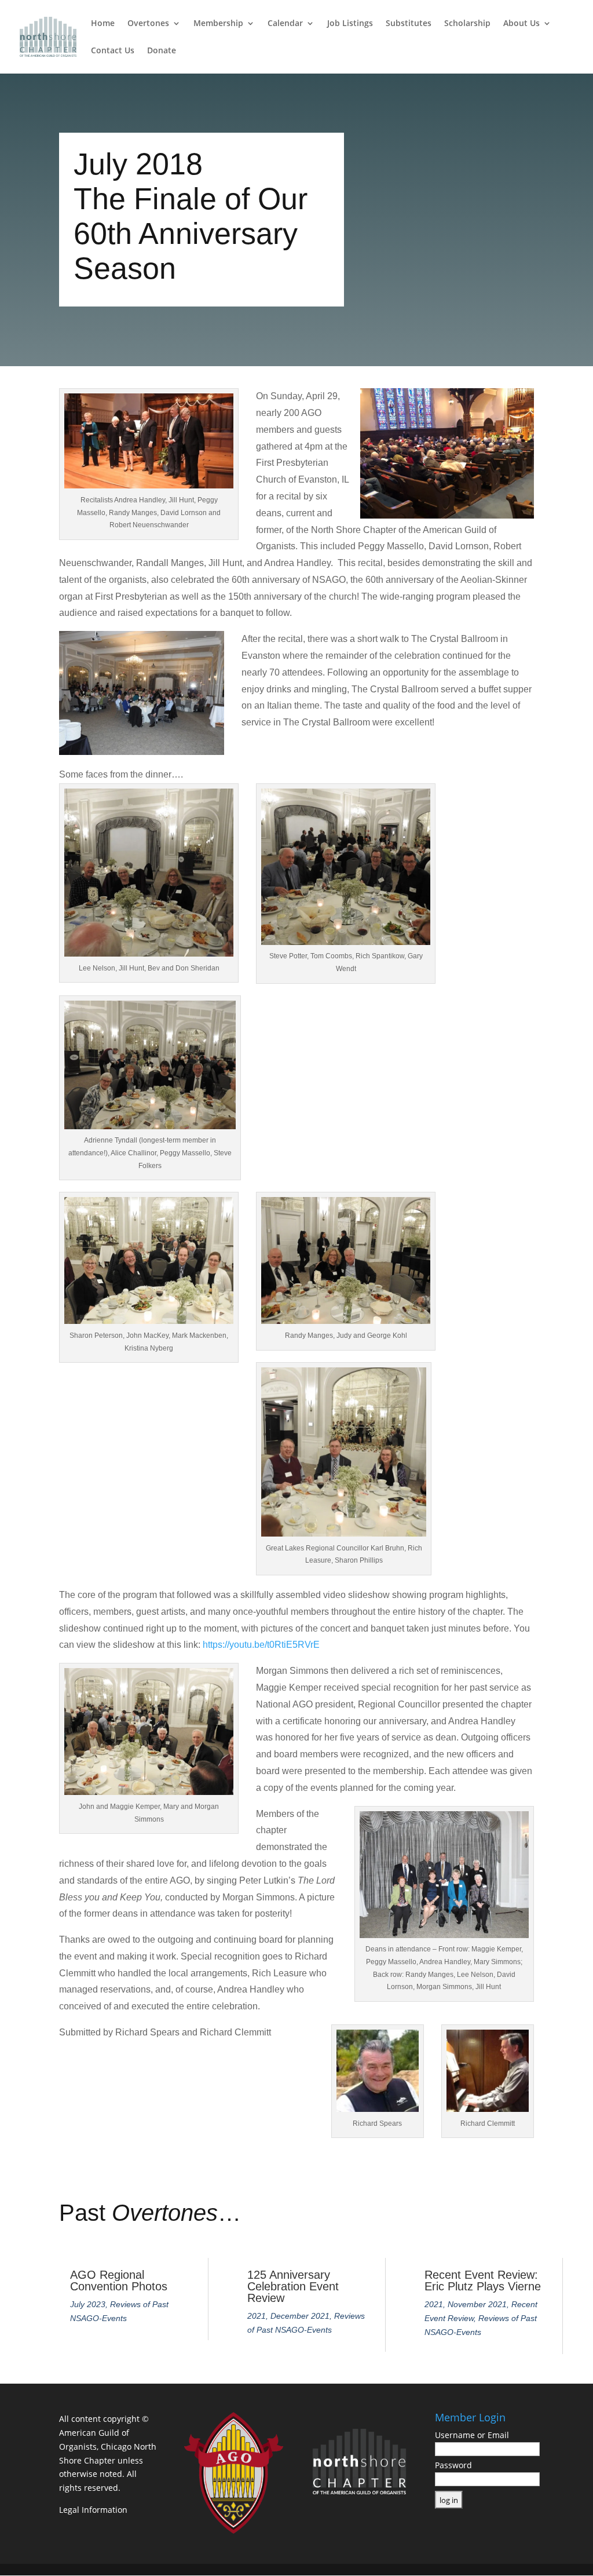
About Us (521, 24)
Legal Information (93, 2510)
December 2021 (300, 2316)
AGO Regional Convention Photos (119, 2281)
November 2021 (477, 2304)
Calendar (285, 24)
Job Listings (350, 24)
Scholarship (467, 24)
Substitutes (409, 24)
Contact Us (113, 51)
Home (103, 24)
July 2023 (88, 2304)
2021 (257, 2316)
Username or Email (472, 2435)
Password (453, 2465)
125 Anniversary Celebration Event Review (293, 2286)
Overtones (148, 24)
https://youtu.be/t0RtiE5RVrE (261, 1645)
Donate (162, 51)
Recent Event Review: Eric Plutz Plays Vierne (483, 2281)
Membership (218, 24)
